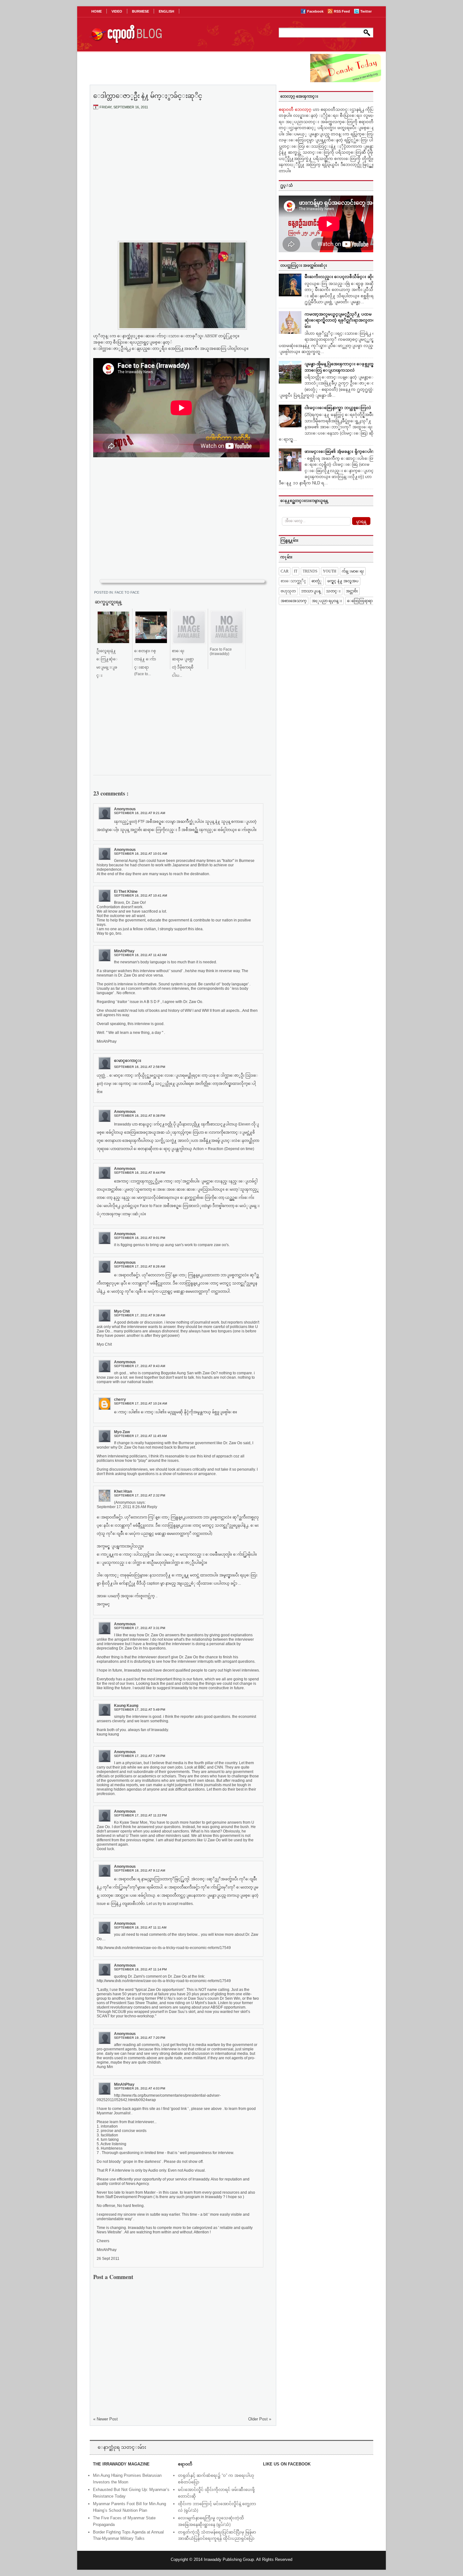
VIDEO (117, 11)
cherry (120, 1399)
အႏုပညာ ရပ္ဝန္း (327, 601)
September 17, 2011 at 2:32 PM (140, 1495)
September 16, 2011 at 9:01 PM (140, 1238)
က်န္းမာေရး (353, 571)
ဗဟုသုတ (288, 591)
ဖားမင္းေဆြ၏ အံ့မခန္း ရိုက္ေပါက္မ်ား (342, 451)
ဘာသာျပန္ (311, 591)
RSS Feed (342, 11)
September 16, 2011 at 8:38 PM (140, 1116)
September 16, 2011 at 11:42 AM (140, 955)
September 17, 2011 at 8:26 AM (140, 1266)
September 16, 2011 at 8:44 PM (140, 1173)
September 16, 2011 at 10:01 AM (140, 854)
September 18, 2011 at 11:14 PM (140, 1969)
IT (296, 571)
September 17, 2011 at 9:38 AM (140, 1315)
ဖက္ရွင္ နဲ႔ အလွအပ (343, 581)
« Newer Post (106, 2419)
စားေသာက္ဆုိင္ (293, 581)
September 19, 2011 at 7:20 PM (140, 2038)
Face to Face (127, 592)
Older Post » (260, 2419)
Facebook (316, 11)
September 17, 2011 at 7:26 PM (140, 1756)
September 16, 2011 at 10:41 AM (140, 895)
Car (285, 571)
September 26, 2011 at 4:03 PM (140, 2088)
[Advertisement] (182, 162)
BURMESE (140, 11)
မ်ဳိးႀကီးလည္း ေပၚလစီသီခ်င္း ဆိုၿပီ (341, 277)
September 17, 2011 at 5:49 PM (140, 1710)
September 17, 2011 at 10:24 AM (140, 1403)
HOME (97, 11)
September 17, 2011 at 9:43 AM (140, 1366)
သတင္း (333, 591)
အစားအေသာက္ (294, 601)
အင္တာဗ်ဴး (352, 591)
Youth (330, 571)
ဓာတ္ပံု (317, 581)
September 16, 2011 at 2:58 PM (140, 1067)
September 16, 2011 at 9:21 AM (140, 813)
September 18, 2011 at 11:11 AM (140, 1927)
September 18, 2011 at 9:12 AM (140, 1870)
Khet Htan (123, 1491)
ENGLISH (166, 11)
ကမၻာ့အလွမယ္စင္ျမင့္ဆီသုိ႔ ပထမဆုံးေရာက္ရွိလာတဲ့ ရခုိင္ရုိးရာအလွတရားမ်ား (342, 320)
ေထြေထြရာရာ (360, 601)
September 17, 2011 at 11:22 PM (140, 1815)
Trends (310, 571)
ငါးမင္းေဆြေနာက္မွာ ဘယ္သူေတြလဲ (338, 408)
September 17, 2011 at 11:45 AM (140, 1436)
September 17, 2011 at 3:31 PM (140, 1628)
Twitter (366, 11)
